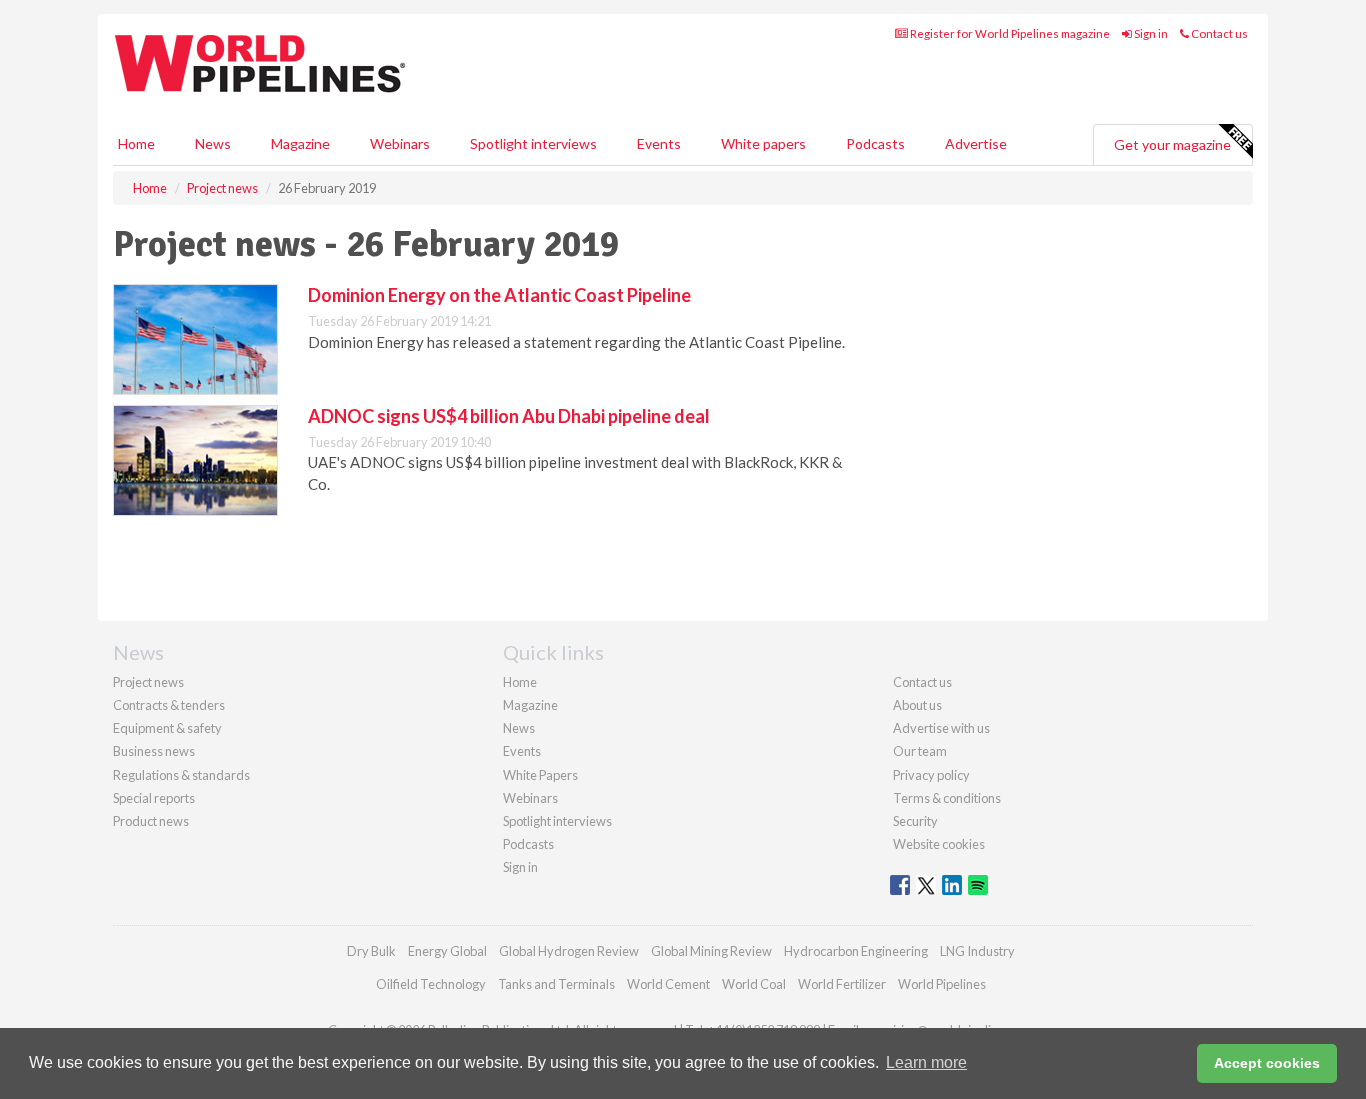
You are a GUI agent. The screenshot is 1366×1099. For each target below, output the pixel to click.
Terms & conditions (947, 798)
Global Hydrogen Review (569, 951)
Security (915, 821)
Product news (151, 821)
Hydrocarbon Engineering (856, 951)
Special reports (154, 798)
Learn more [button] (926, 1062)
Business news (154, 751)
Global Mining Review (711, 951)
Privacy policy (931, 775)
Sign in (1150, 33)
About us (917, 705)
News (519, 728)
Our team (920, 751)
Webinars (400, 143)
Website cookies (939, 844)
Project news (148, 682)
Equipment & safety (167, 728)
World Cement (668, 984)
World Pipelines (942, 984)
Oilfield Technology (431, 984)
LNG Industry (977, 951)
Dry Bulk (371, 951)
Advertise (976, 143)
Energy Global (447, 951)
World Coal (754, 984)
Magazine (300, 143)
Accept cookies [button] (1267, 1063)
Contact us (1218, 33)
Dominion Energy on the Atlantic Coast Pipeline (499, 295)
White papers (763, 143)
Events (659, 143)
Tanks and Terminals (556, 984)
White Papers (540, 775)
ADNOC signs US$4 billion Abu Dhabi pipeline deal (509, 416)
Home (136, 143)
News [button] (213, 143)
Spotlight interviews (533, 143)
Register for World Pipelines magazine (1009, 33)
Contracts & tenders (169, 705)
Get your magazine (1172, 144)
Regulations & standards (181, 775)
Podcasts (875, 143)
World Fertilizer (842, 984)
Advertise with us (941, 728)
